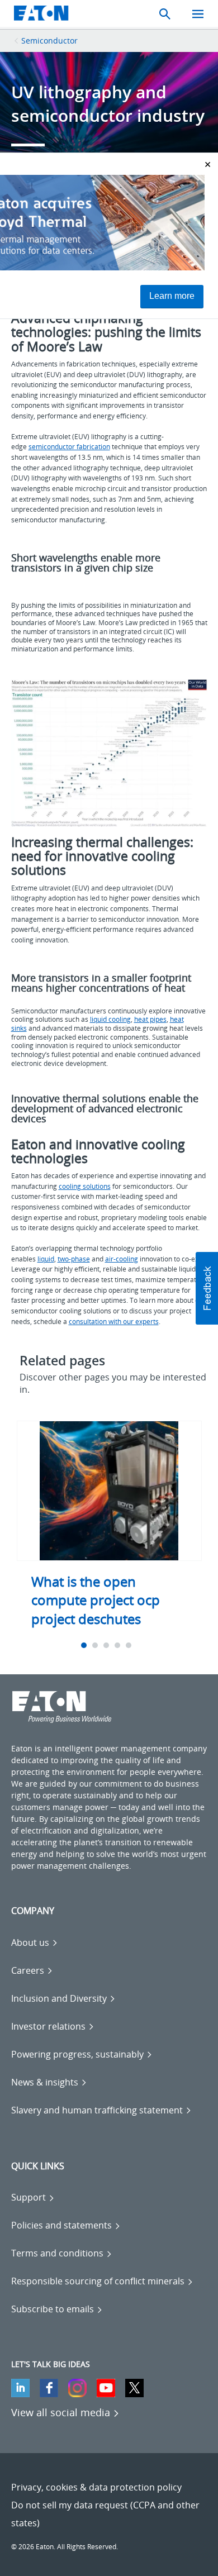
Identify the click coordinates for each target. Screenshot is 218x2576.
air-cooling (122, 1259)
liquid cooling (110, 1019)
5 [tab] (130, 1645)
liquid (46, 1259)
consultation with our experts (114, 1322)
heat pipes (150, 1019)
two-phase (74, 1259)
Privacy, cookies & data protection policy (96, 2487)
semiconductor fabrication (69, 447)
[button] (207, 1288)
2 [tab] (96, 1645)
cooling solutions (85, 1186)
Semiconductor (49, 41)
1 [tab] (85, 1645)
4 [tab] (119, 1645)
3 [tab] (108, 1645)
